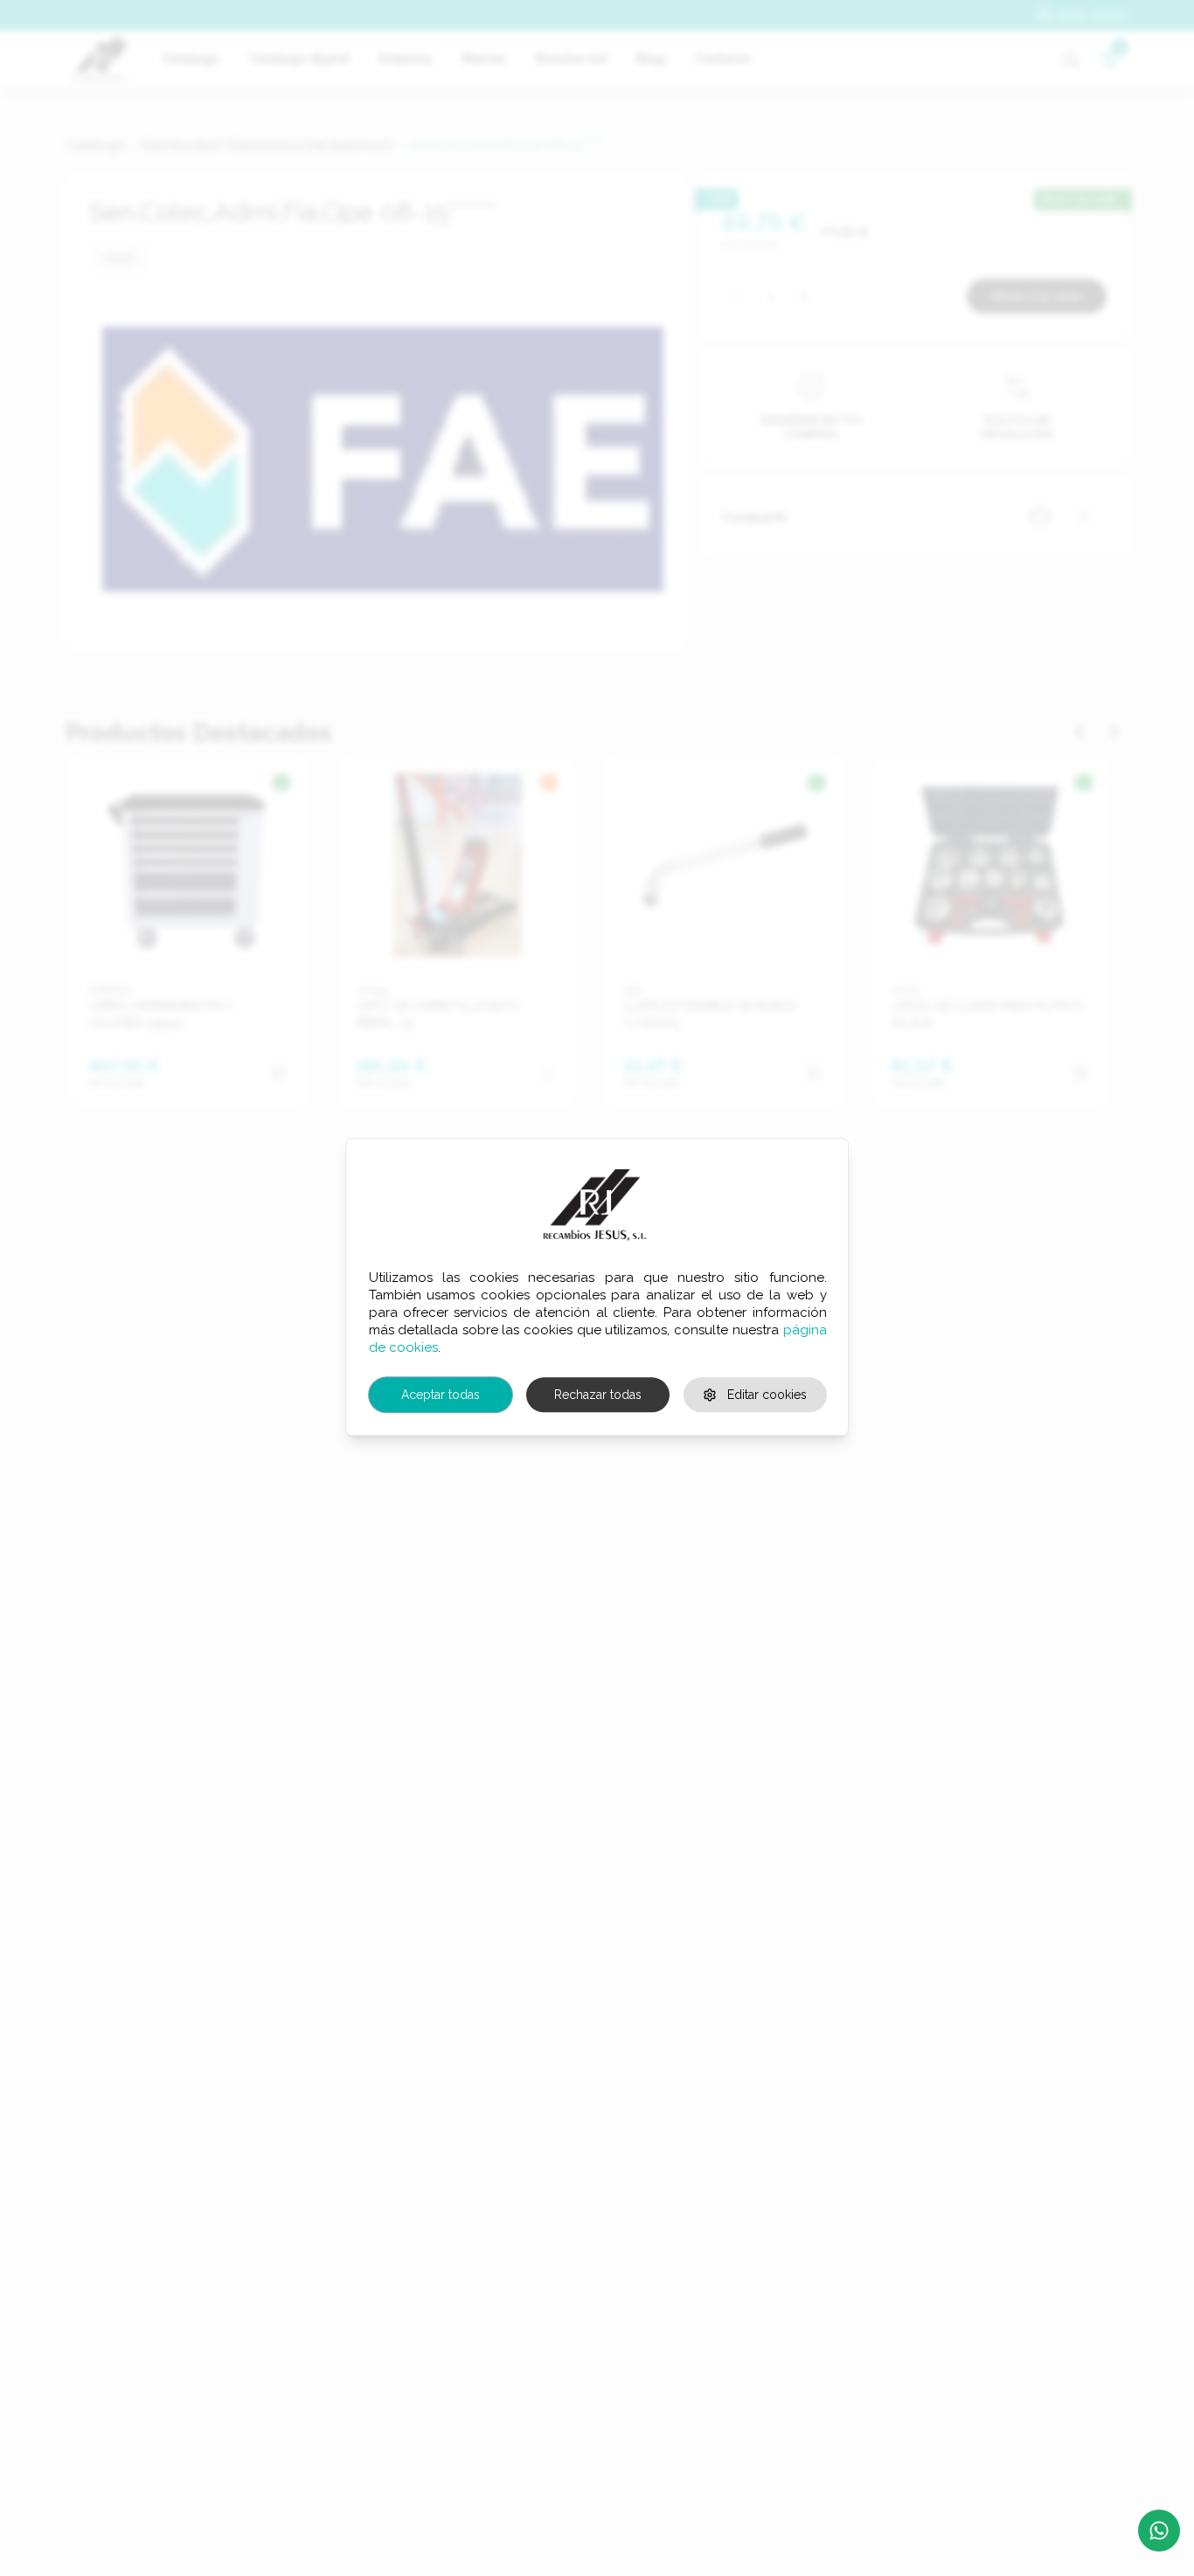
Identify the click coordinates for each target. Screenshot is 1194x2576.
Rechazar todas (598, 1395)
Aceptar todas (441, 1395)
